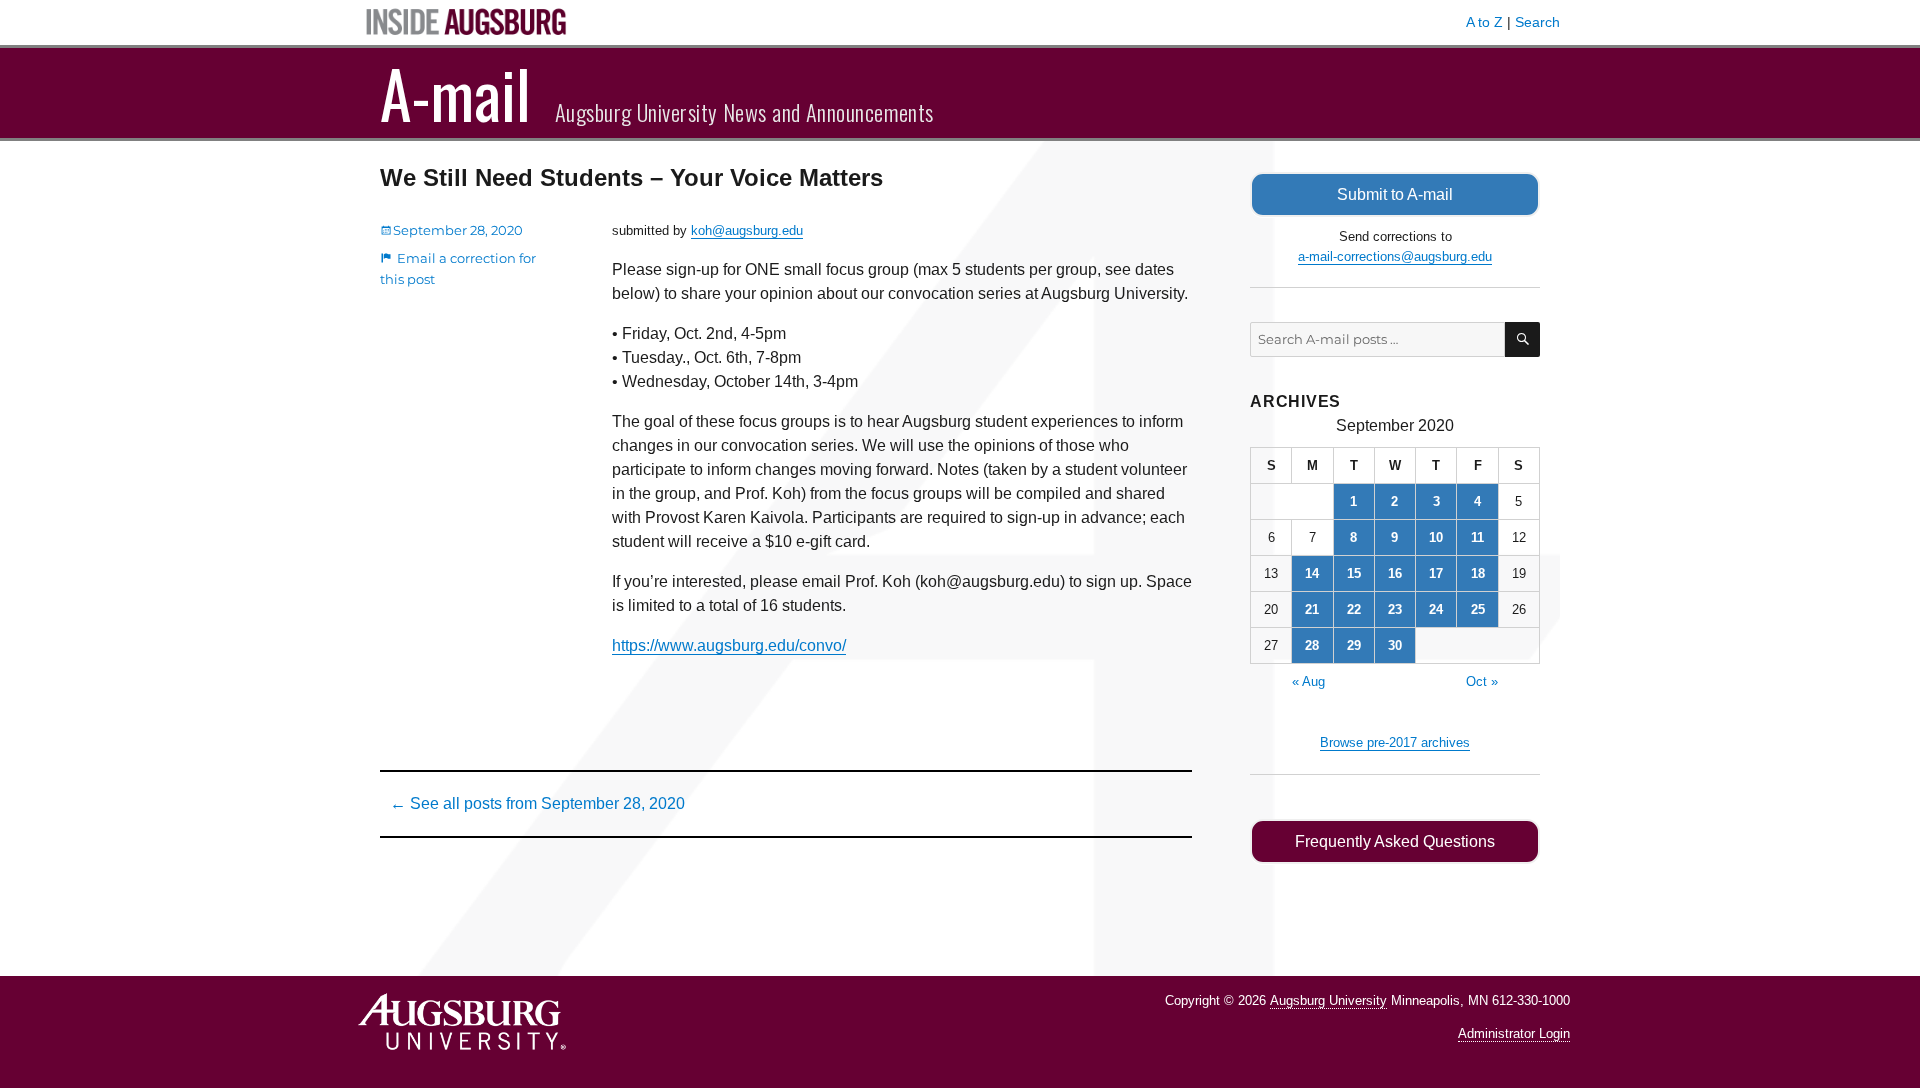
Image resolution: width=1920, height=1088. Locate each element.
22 (1354, 609)
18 (1478, 573)
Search (1537, 22)
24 (1436, 609)
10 (1436, 537)
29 (1354, 645)
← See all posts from (537, 803)
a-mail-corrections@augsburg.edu (1395, 256)
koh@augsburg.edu (747, 230)
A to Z (1484, 22)
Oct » (1482, 681)
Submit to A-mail (1395, 194)
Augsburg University (1328, 1000)
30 (1395, 645)
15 (1354, 573)
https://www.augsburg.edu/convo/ (729, 645)
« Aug (1308, 681)
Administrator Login (1514, 1033)
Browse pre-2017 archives (1395, 742)
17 (1436, 573)
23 (1395, 609)
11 (1477, 537)
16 (1395, 573)
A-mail (455, 93)
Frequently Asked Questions (1395, 841)
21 (1312, 609)
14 (1312, 573)
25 (1478, 609)
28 (1312, 645)
